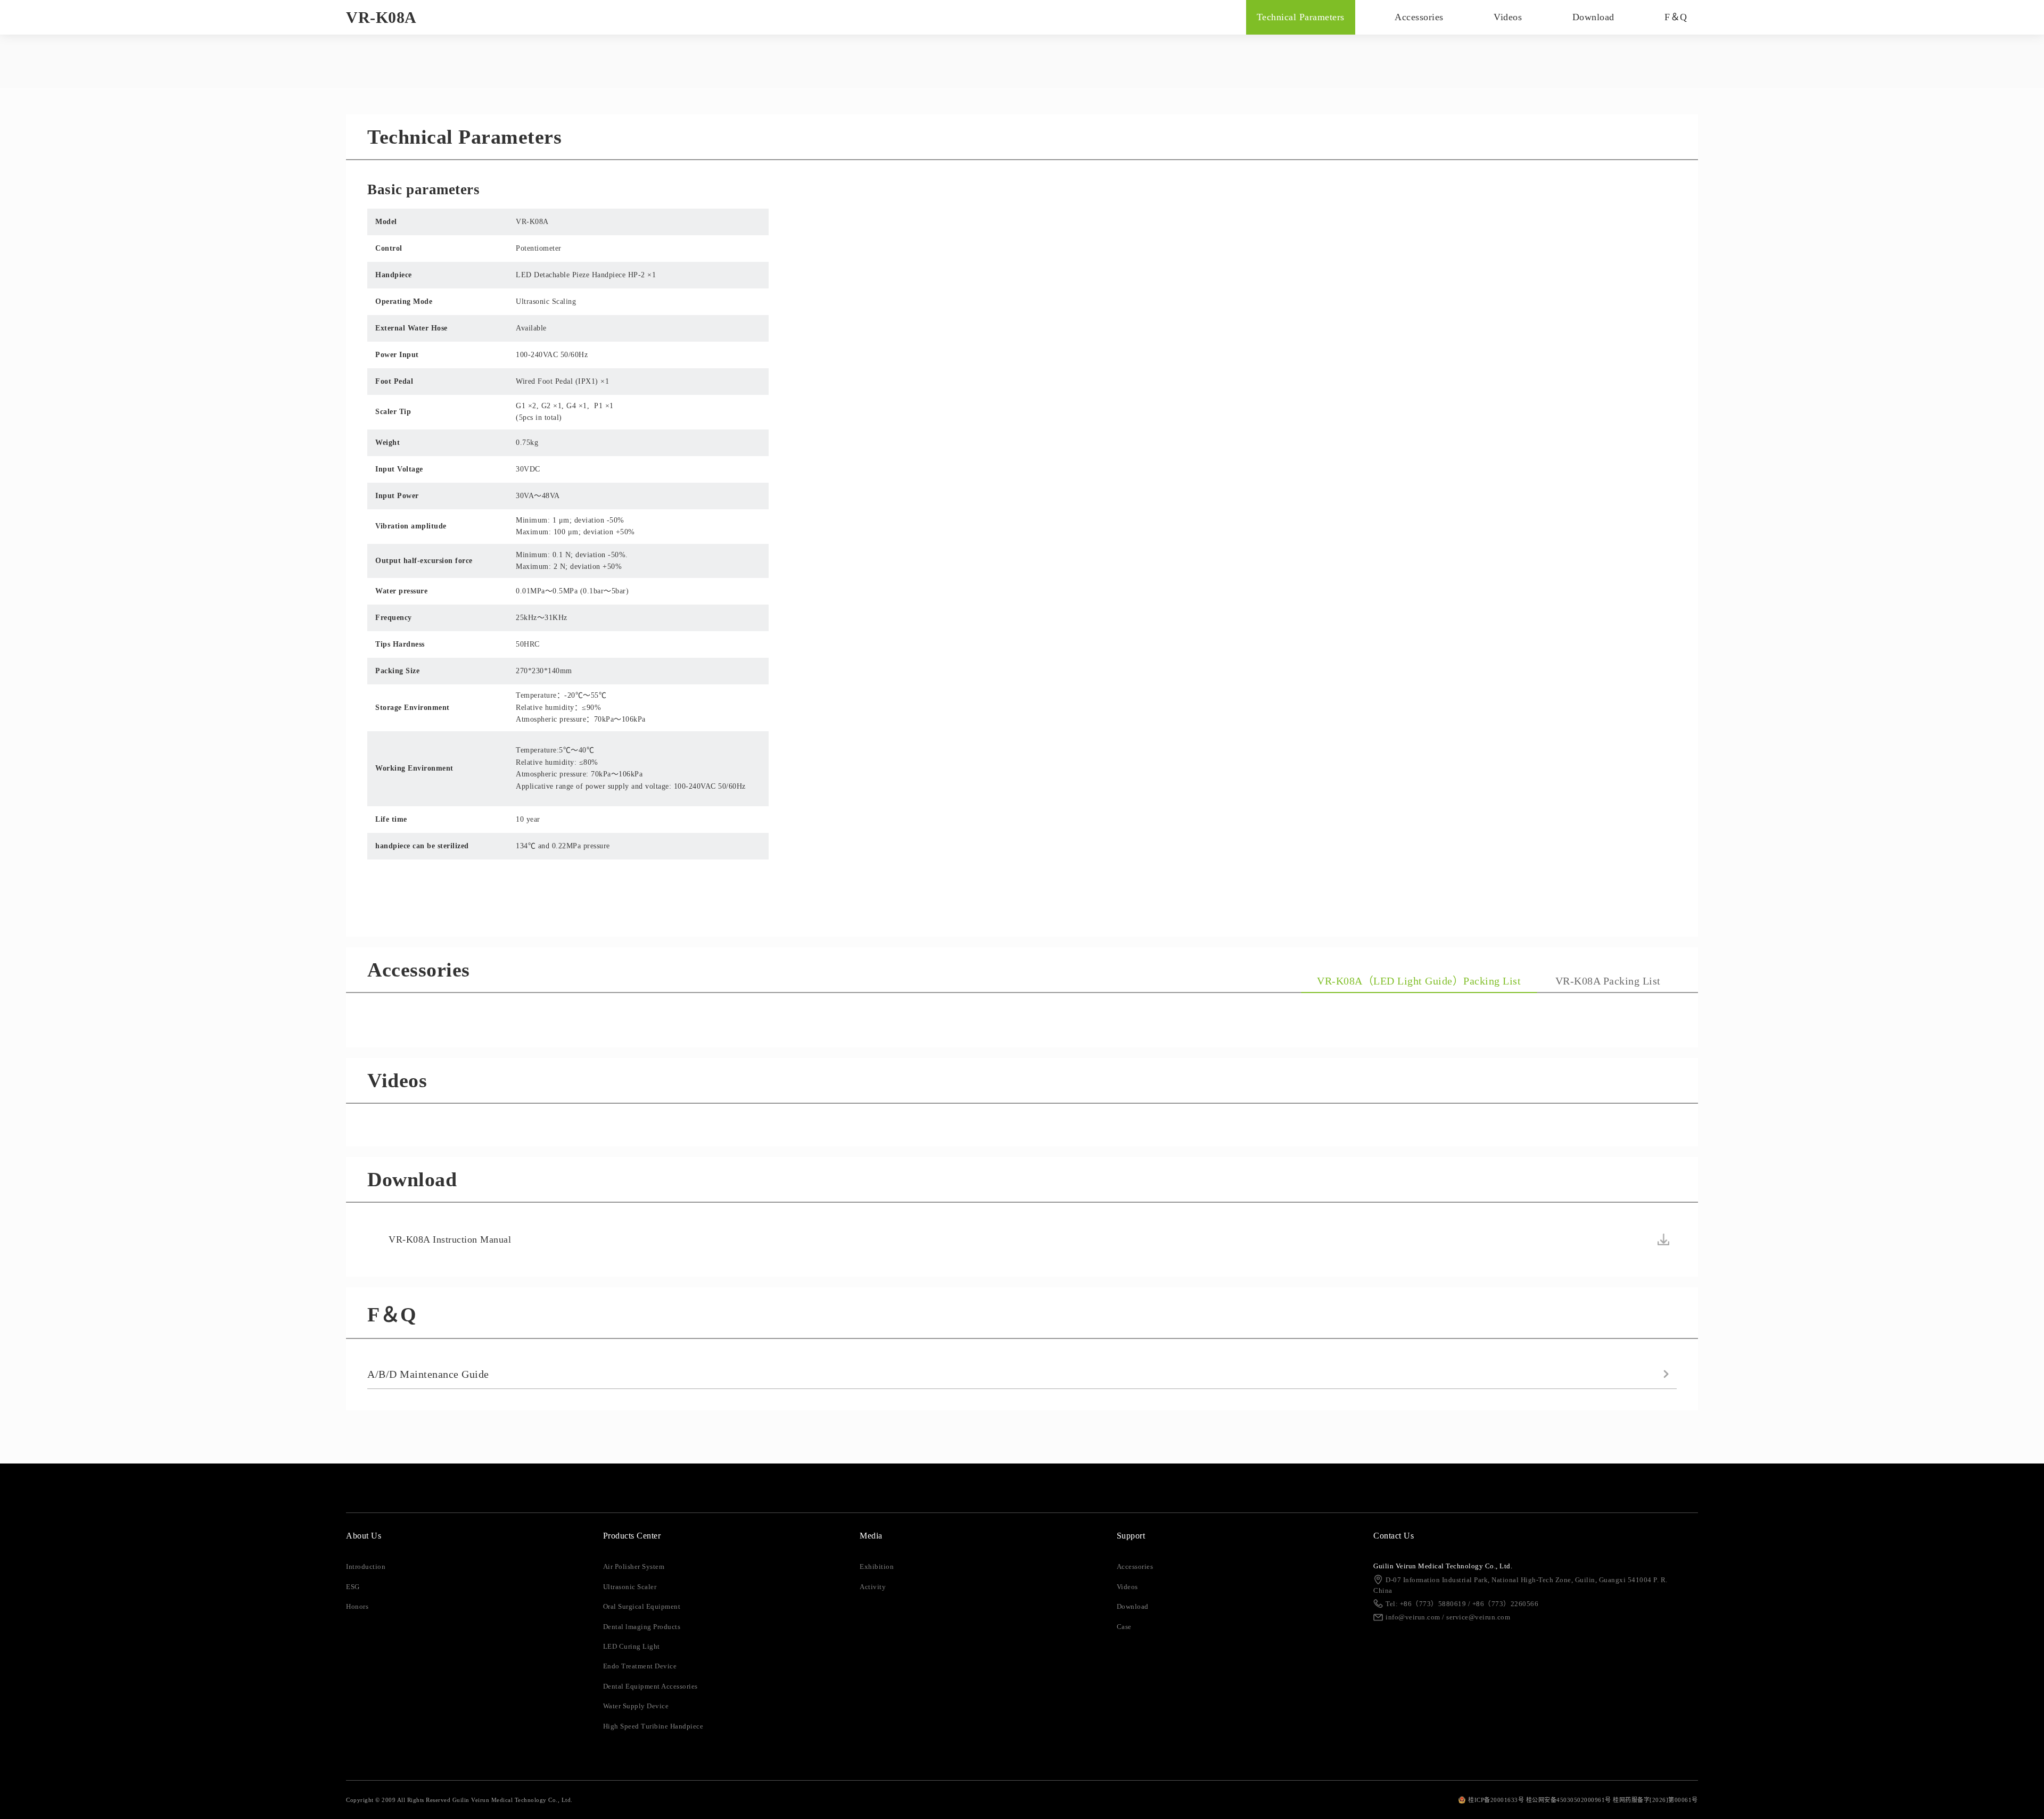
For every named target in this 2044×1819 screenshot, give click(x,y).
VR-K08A (381, 17)
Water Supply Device (636, 1706)
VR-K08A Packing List (1608, 981)
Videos (1508, 17)
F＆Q (1676, 17)
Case (1124, 1627)
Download (1593, 17)
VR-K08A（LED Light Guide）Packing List (1419, 981)
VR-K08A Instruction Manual (450, 1239)
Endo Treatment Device (640, 1666)
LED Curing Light (632, 1647)
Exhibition (877, 1567)
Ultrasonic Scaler (630, 1587)
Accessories (1419, 17)
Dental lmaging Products (642, 1627)
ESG (353, 1587)
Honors (357, 1607)
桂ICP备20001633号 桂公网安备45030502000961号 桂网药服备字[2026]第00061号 (1583, 1800)
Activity (873, 1587)
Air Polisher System (634, 1567)
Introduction (366, 1567)
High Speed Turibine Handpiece (653, 1726)
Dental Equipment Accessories (650, 1686)
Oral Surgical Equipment (642, 1607)
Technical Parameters (1301, 17)
